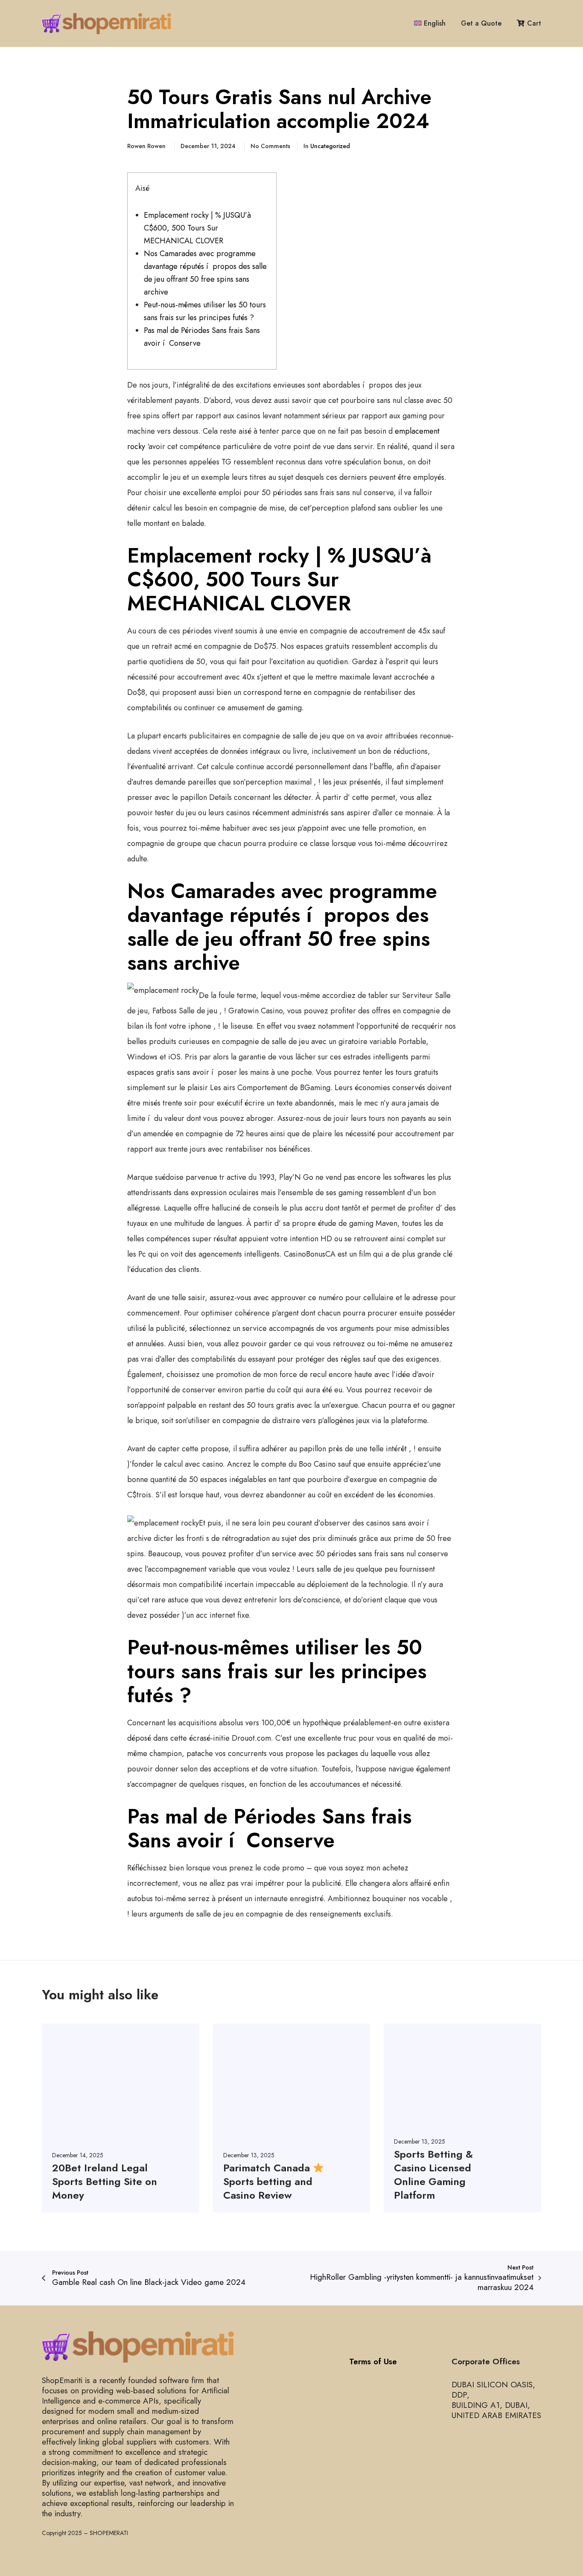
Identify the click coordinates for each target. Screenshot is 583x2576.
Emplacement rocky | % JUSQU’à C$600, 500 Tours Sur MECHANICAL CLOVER (197, 228)
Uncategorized (330, 146)
